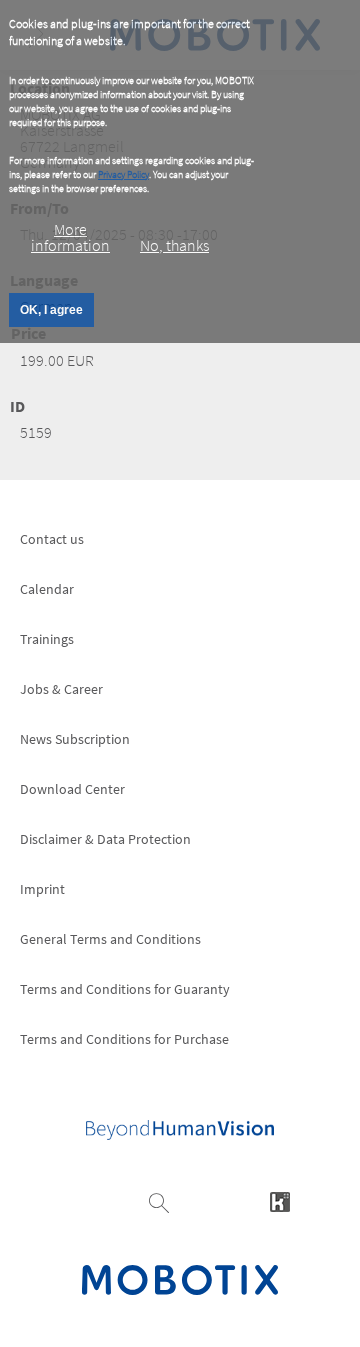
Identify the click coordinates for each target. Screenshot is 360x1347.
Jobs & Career (61, 689)
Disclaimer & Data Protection (105, 839)
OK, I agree (51, 310)
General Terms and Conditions (110, 939)
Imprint (42, 889)
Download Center (72, 789)
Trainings (47, 639)
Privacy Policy (123, 174)
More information (70, 237)
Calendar (47, 589)
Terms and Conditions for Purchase (124, 1039)
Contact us (52, 539)
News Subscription (75, 739)
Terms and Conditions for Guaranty (125, 989)
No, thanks (174, 245)
